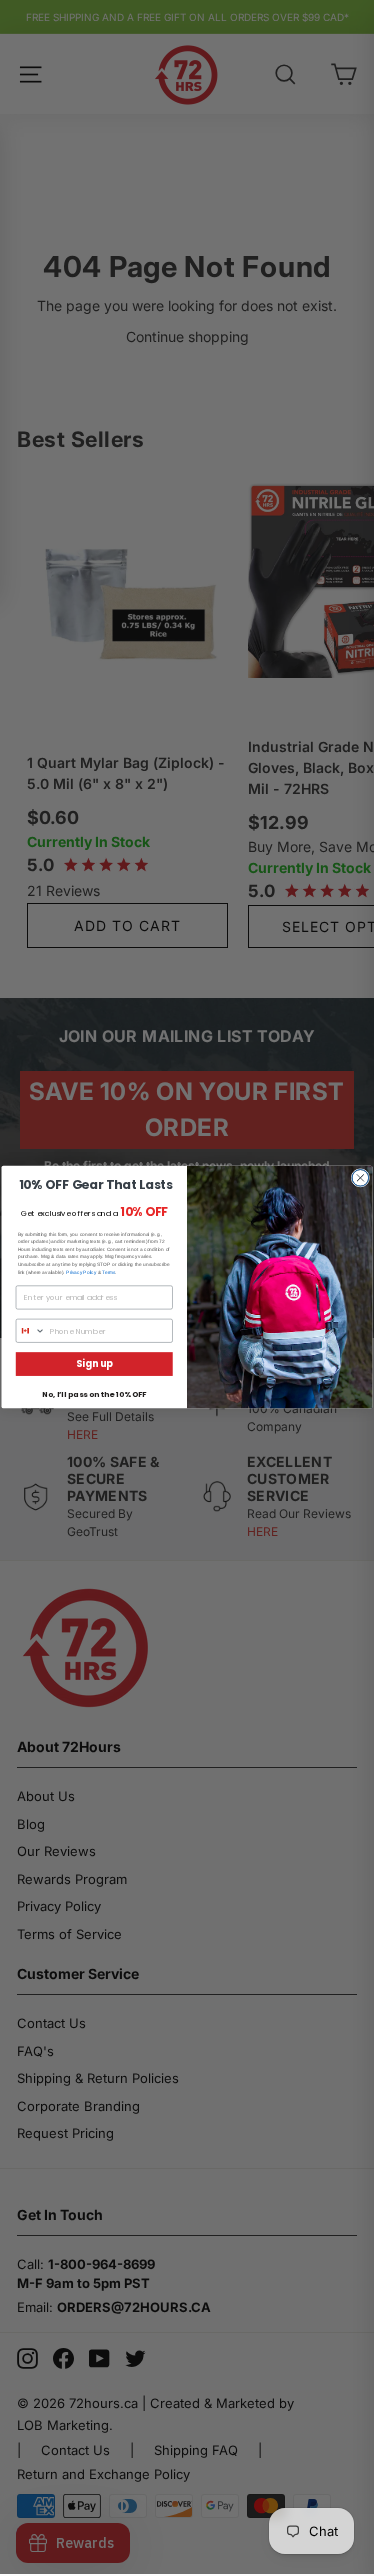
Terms (108, 1271)
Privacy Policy (81, 1271)
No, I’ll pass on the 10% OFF (94, 1394)
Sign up (94, 1363)
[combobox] (30, 1330)
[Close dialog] (360, 1178)
